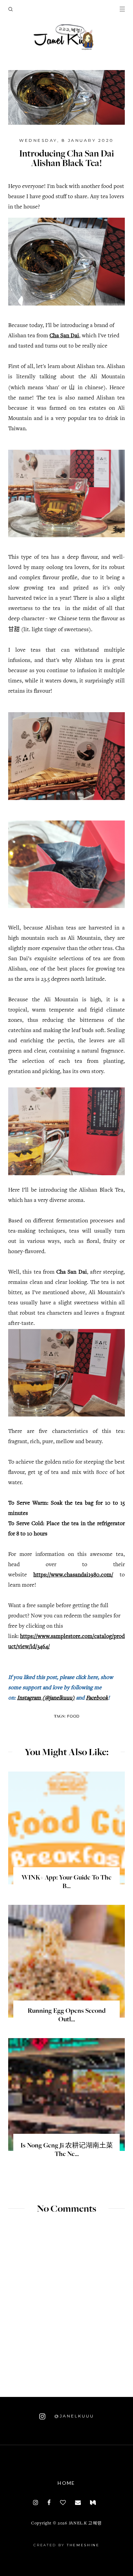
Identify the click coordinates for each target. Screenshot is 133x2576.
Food (73, 1716)
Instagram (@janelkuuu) (46, 1698)
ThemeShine (83, 2545)
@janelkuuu (73, 2416)
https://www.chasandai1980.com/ (73, 1575)
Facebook (97, 1698)
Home (66, 2483)
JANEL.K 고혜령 (85, 2524)
